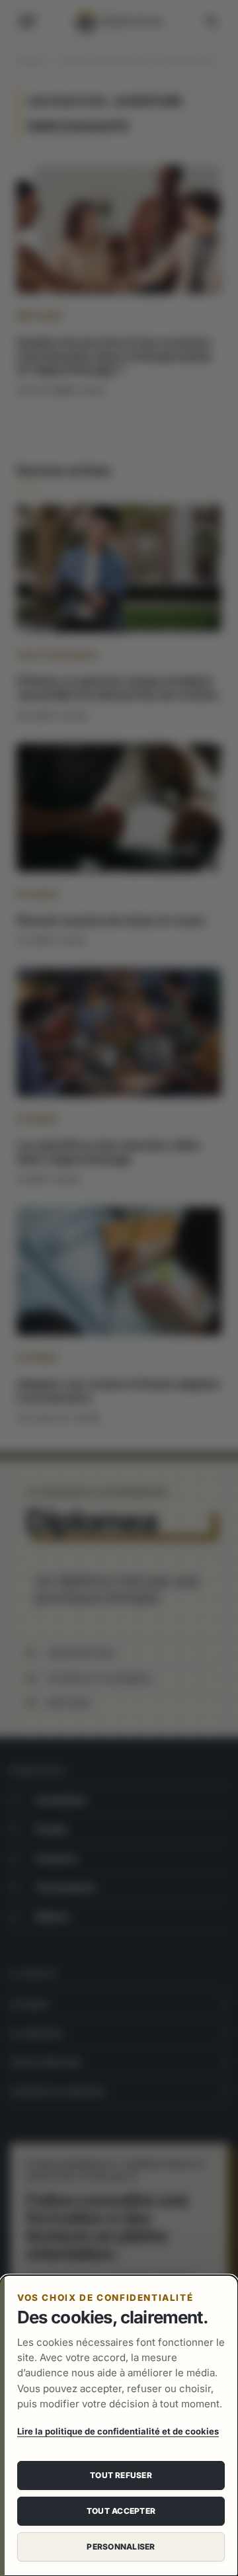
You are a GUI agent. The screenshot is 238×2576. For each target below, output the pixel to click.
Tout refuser (121, 2475)
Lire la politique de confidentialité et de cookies (118, 2431)
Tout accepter (121, 2511)
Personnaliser (121, 2547)
